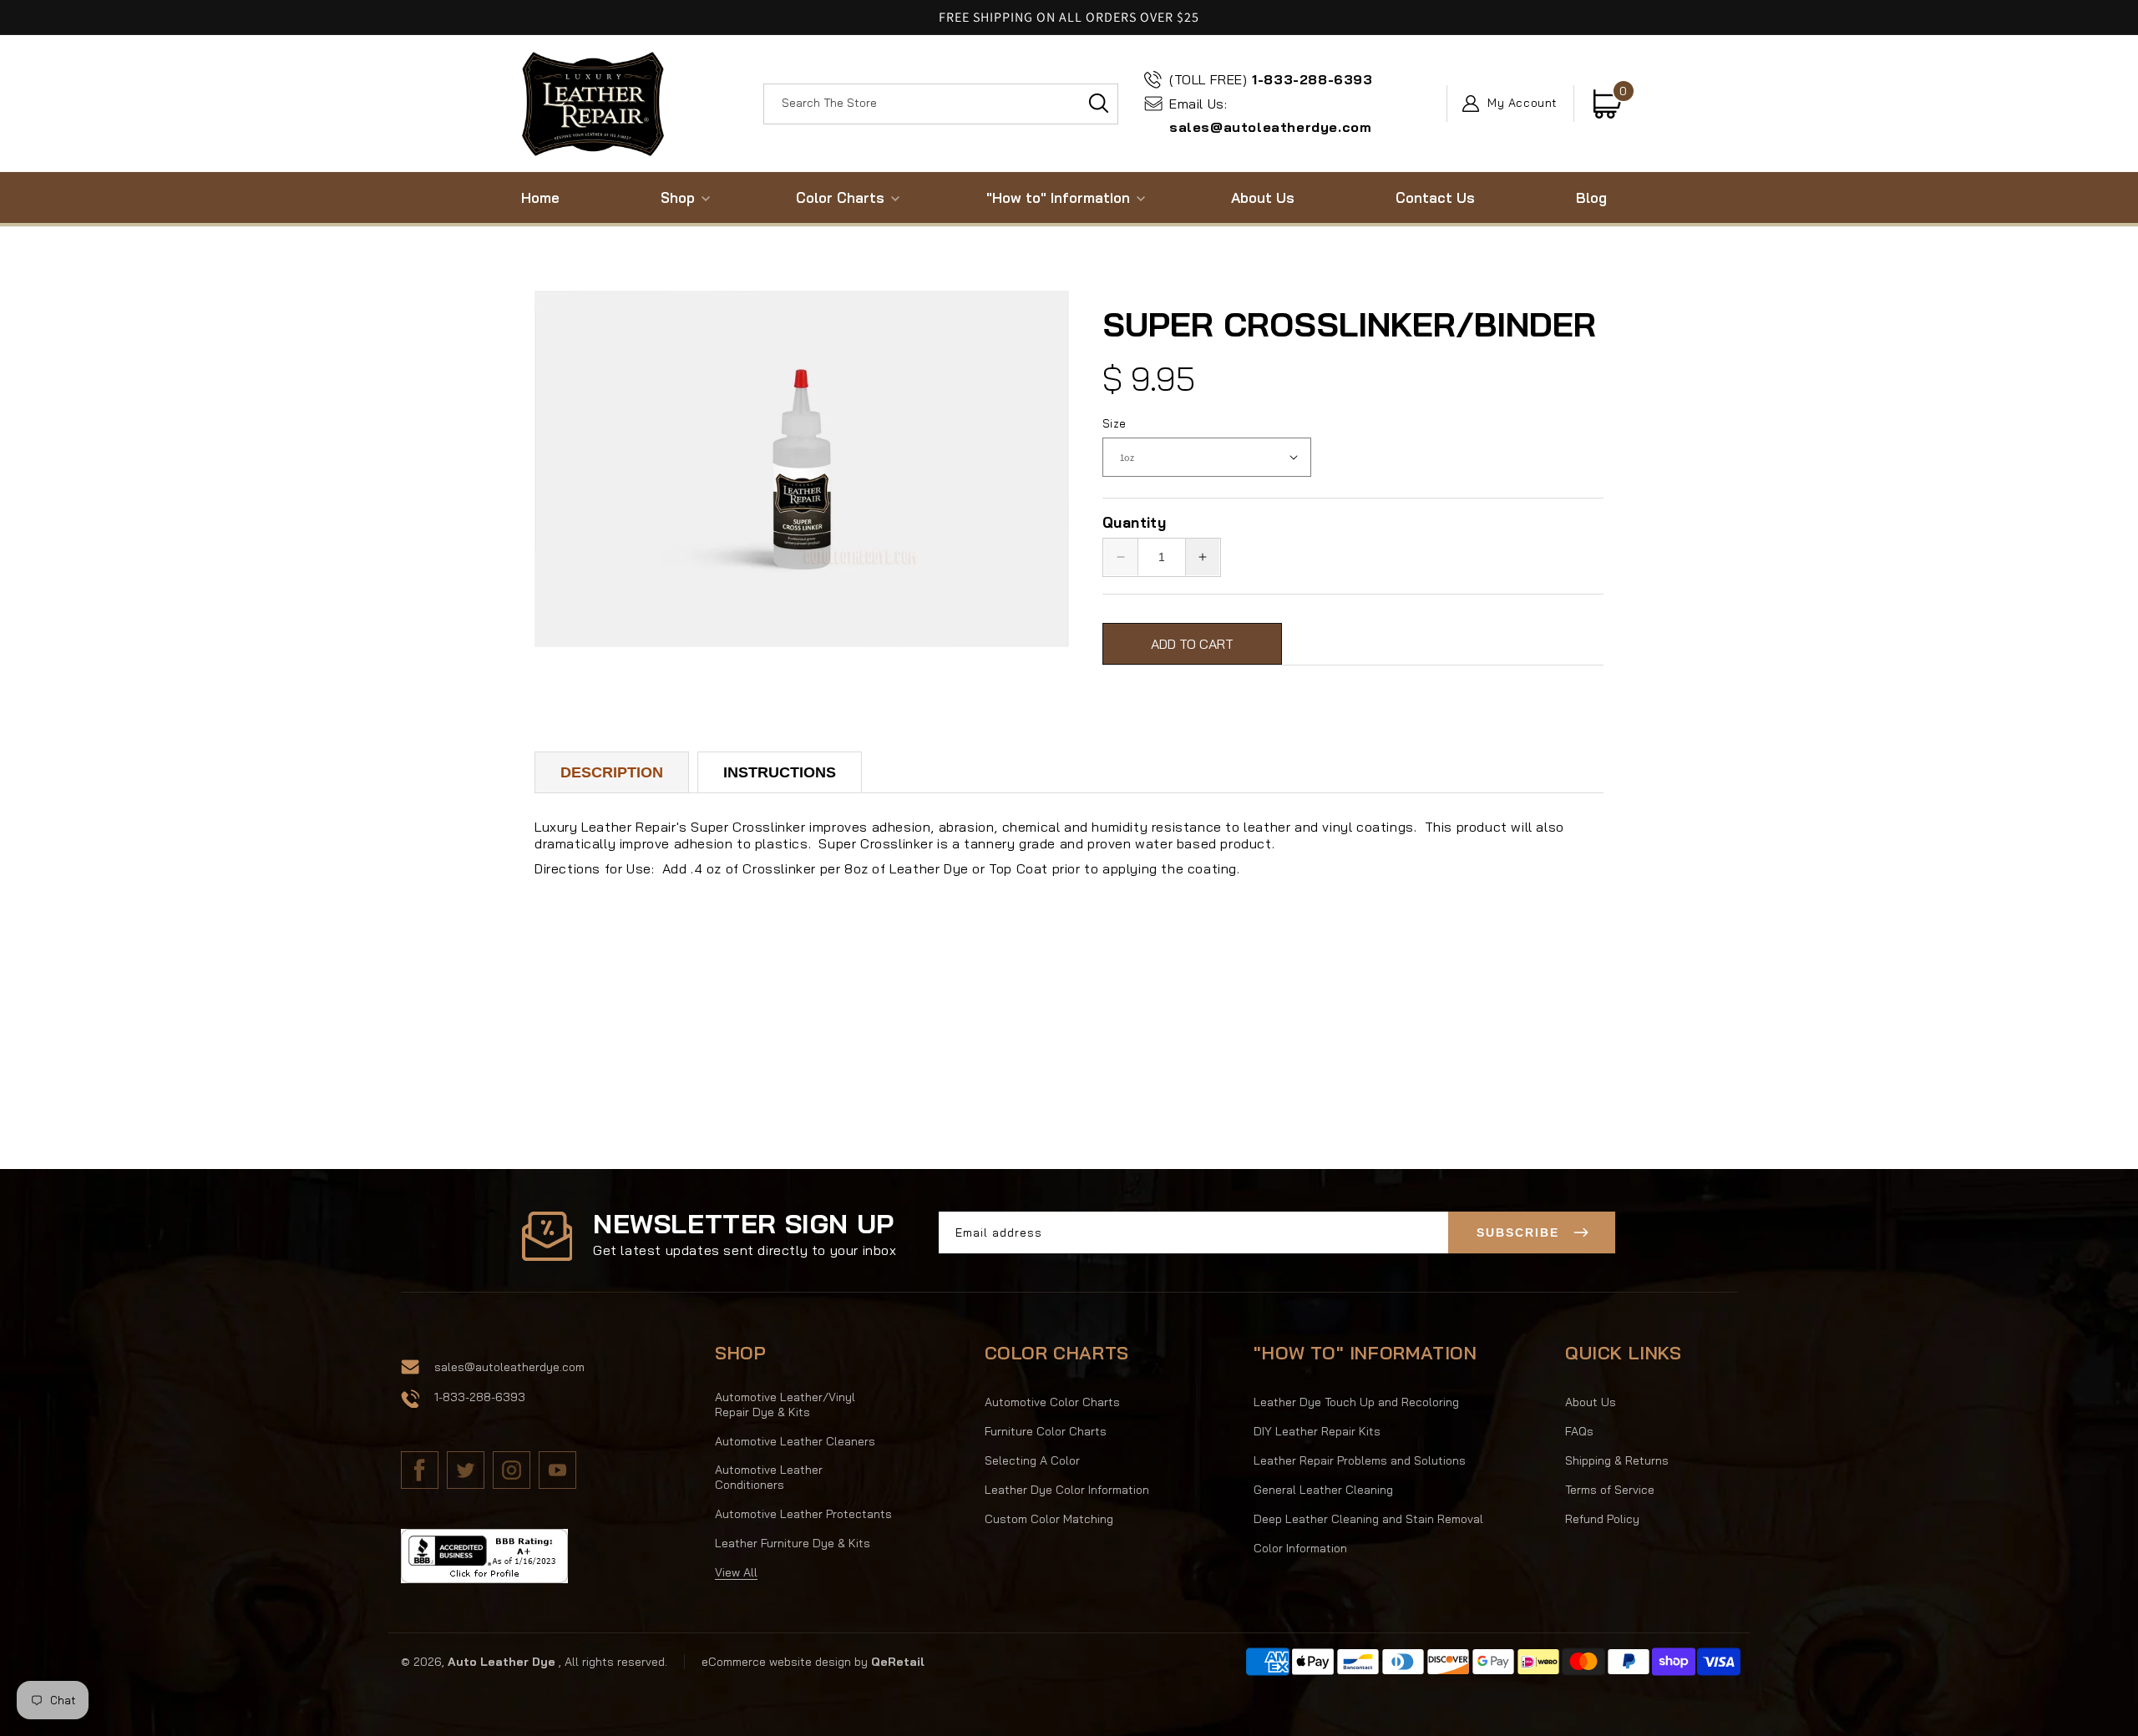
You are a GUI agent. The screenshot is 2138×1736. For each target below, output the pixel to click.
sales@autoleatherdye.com (1270, 116)
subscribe (1518, 1232)
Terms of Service (1610, 1490)
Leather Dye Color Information (1067, 1490)
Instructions (780, 772)
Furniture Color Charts (1046, 1431)
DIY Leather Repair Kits (1317, 1431)
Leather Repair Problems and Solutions (1360, 1460)
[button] (678, 197)
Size (1115, 423)
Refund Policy (1602, 1519)
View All (736, 1572)
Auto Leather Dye (502, 1662)
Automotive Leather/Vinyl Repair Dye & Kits (785, 1404)
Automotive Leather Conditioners (769, 1477)
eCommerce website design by (786, 1662)
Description (612, 772)
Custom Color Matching (1049, 1519)
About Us (1591, 1402)
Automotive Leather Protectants (803, 1514)
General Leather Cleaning (1323, 1490)
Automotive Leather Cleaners (795, 1441)
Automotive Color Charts (1052, 1402)
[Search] (1098, 104)
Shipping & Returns (1617, 1460)
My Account (1522, 104)
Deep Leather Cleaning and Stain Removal (1368, 1519)
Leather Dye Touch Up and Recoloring (1356, 1402)
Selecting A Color (1032, 1460)
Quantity (1134, 522)
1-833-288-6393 (1271, 79)
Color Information (1300, 1548)
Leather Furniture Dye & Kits (793, 1543)
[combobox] (941, 104)
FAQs (1579, 1431)
